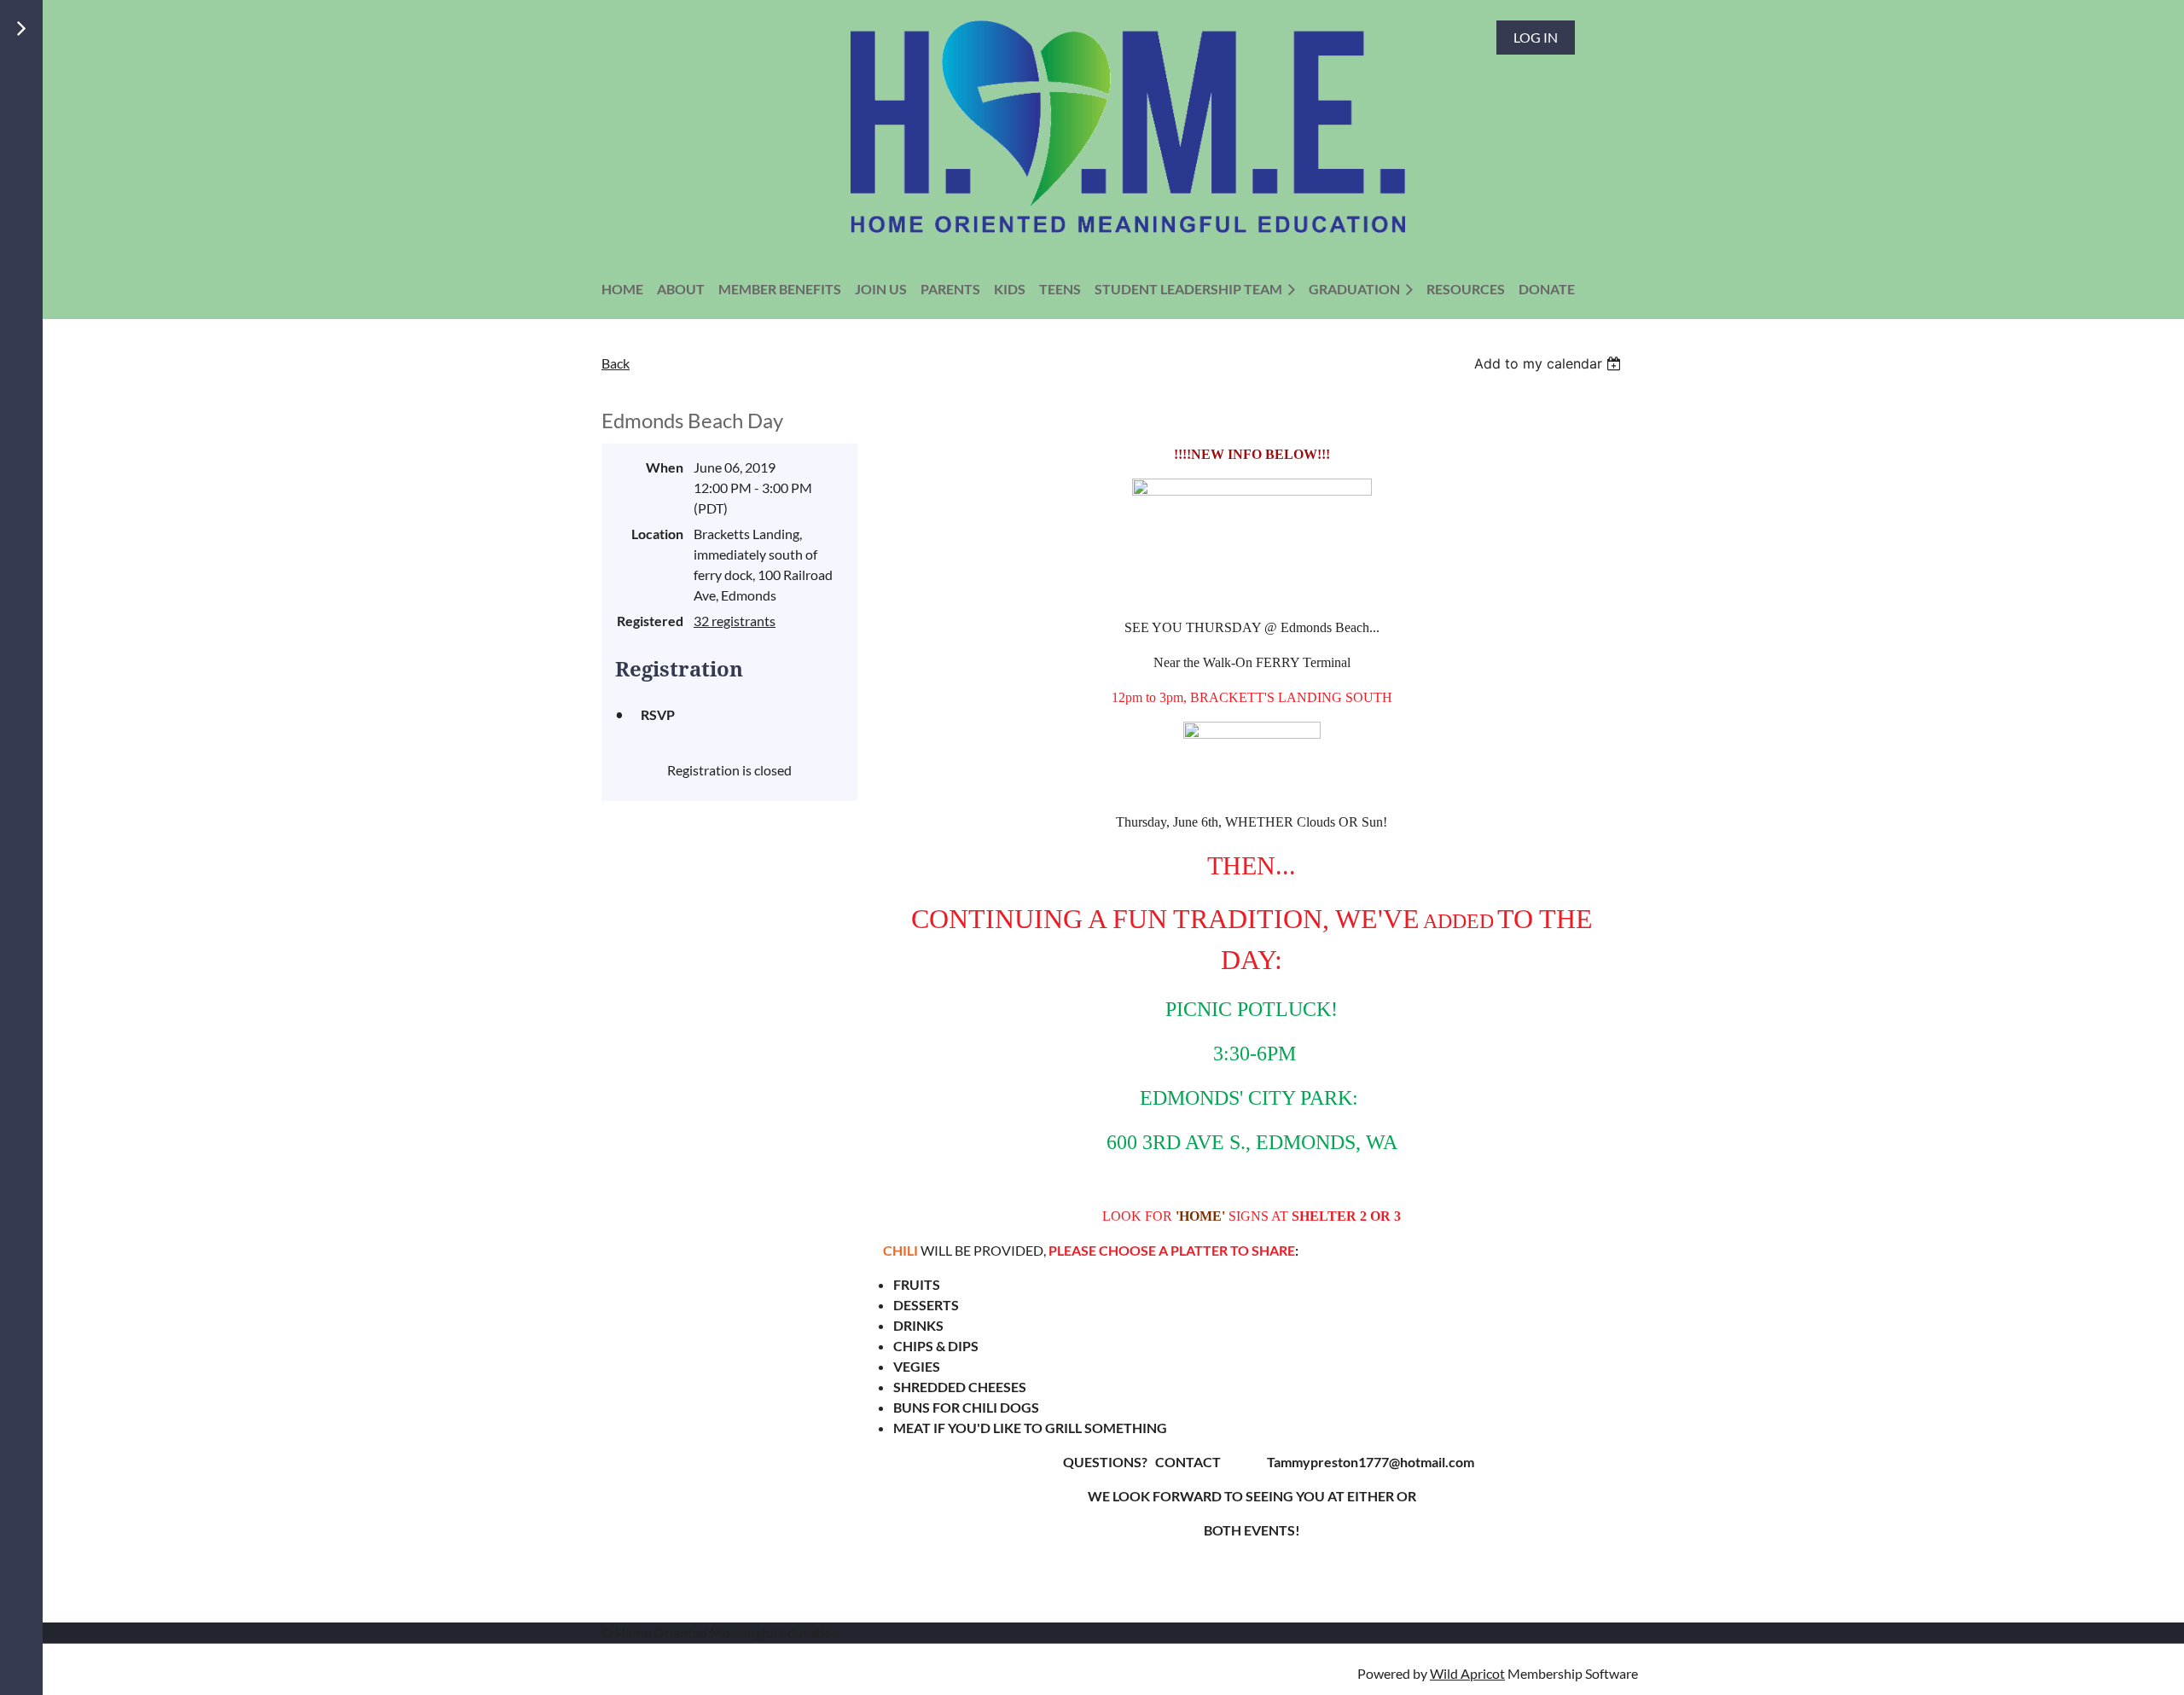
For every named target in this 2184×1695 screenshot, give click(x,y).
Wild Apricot (1467, 1673)
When (665, 467)
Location (657, 534)
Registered (650, 621)
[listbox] (1550, 363)
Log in (1536, 37)
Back (616, 363)
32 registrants (735, 621)
